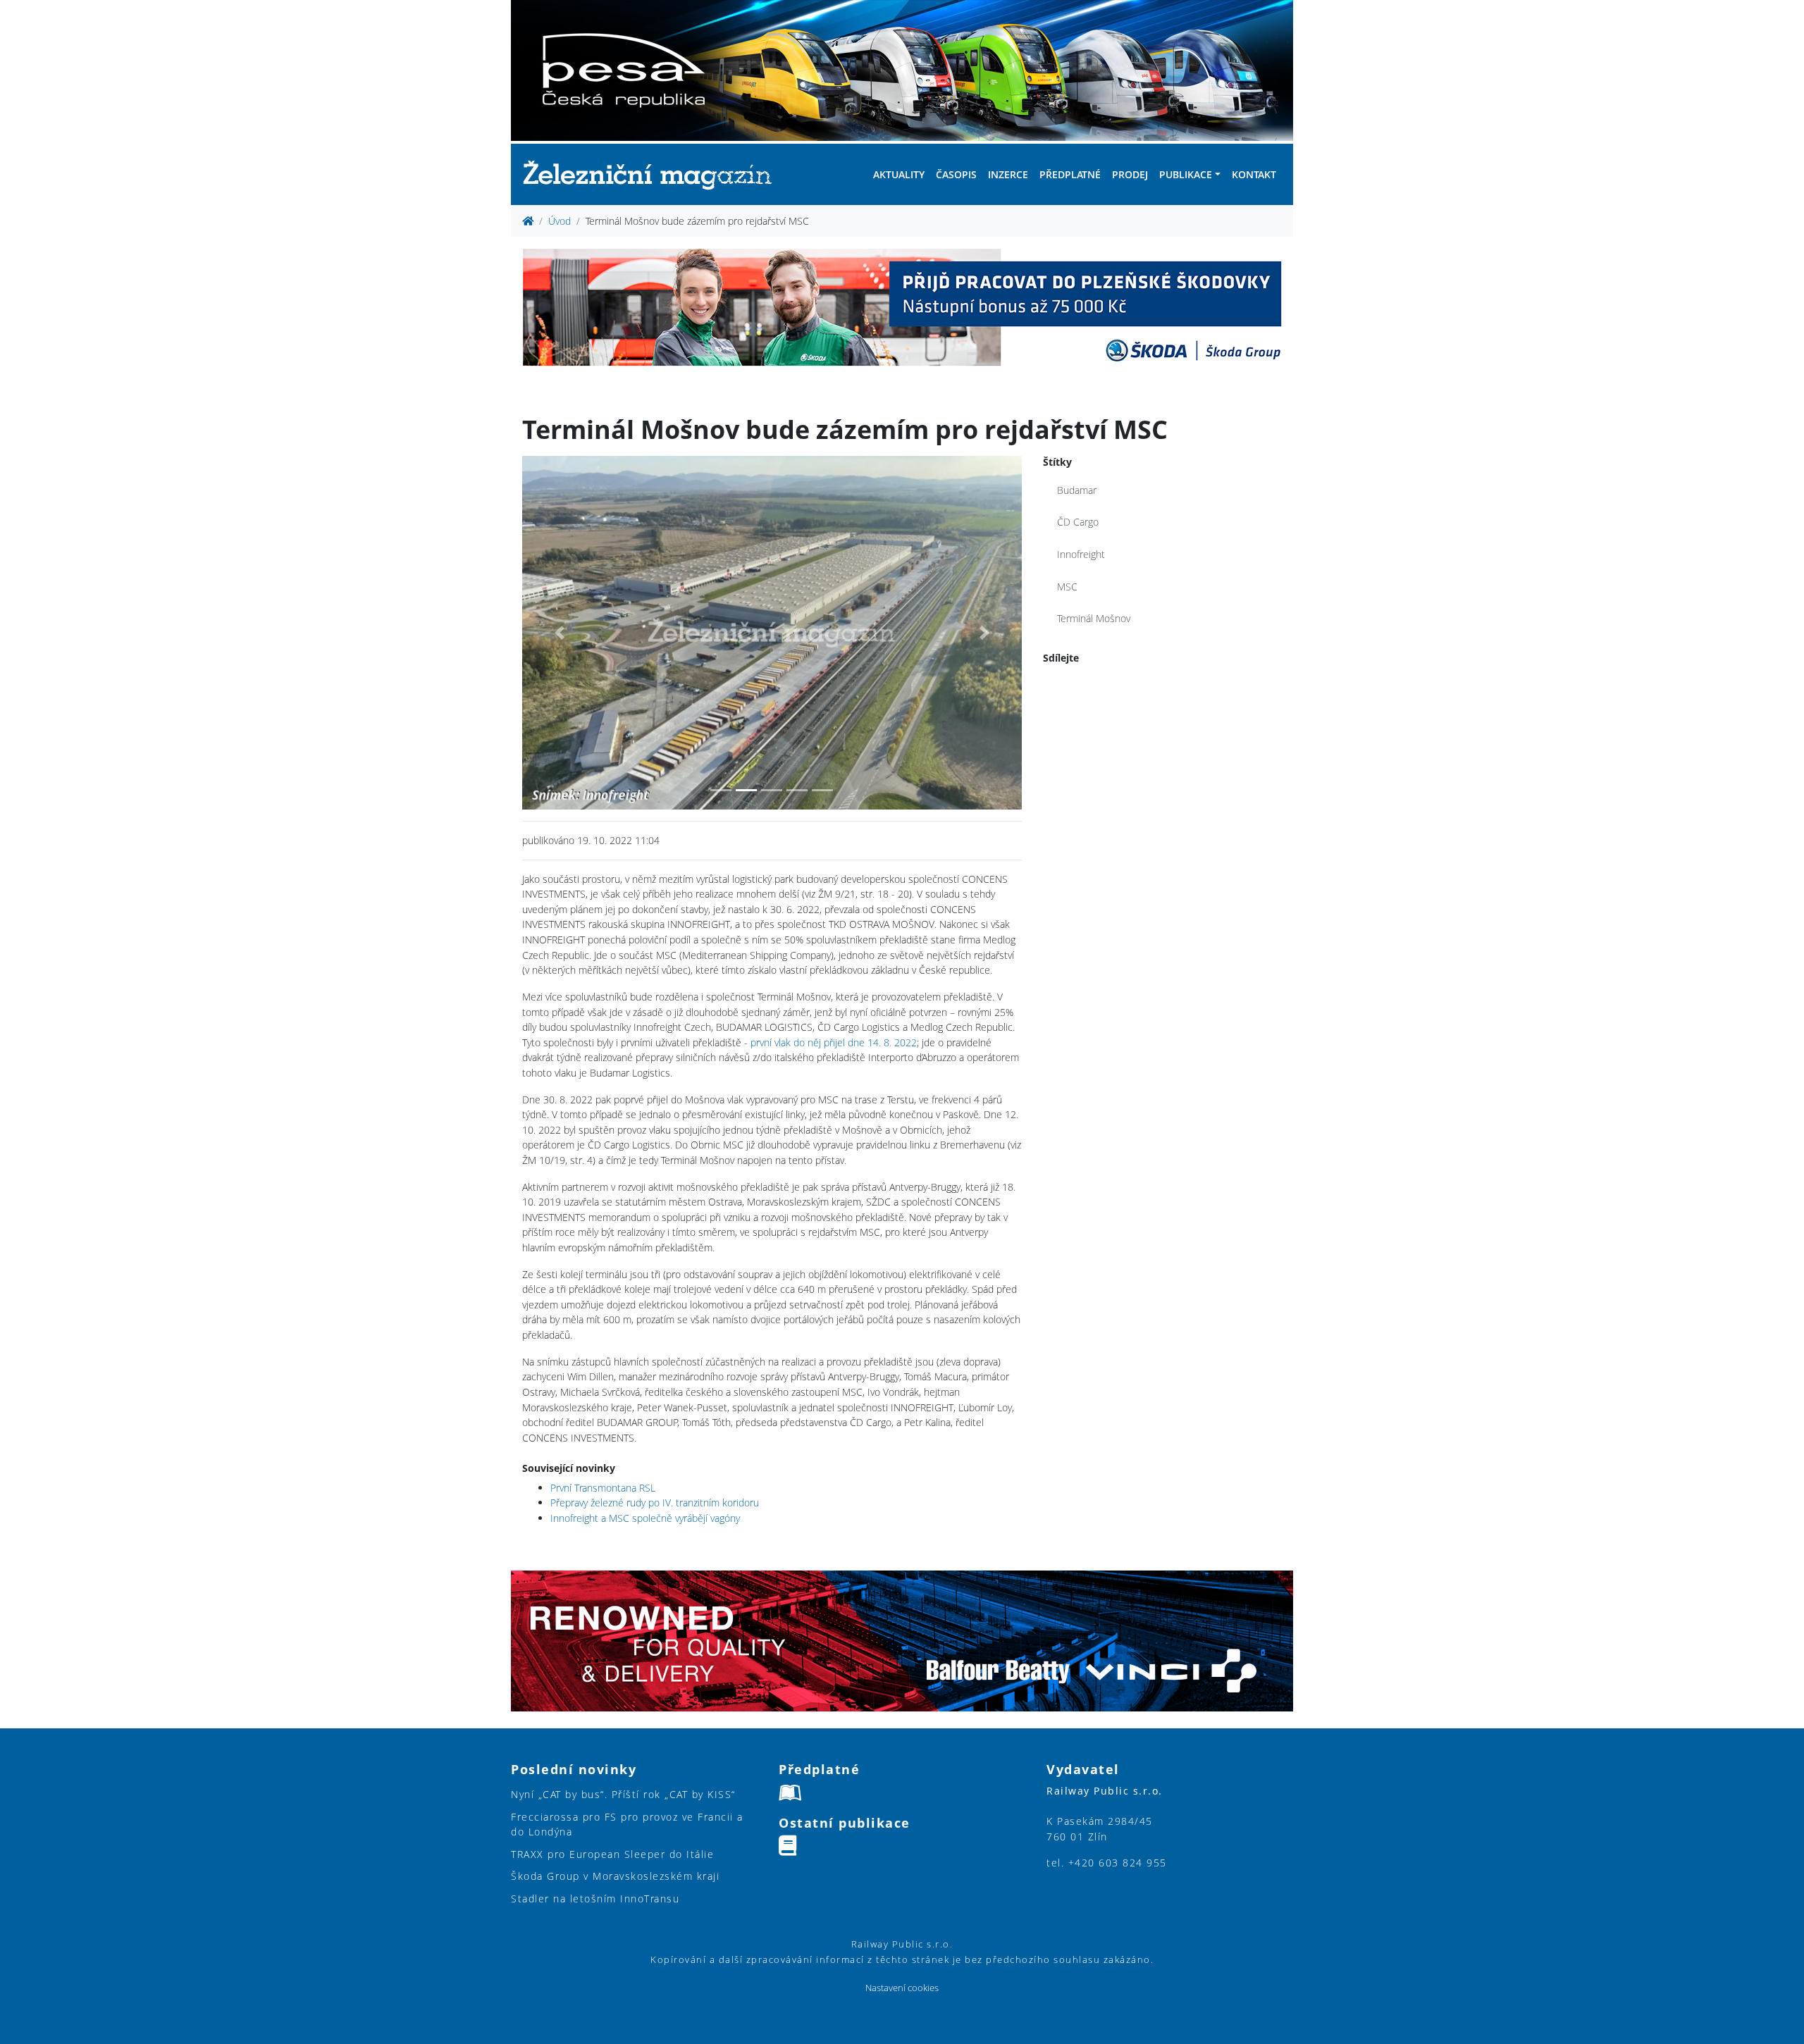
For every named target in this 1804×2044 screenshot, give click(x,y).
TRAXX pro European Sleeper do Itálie (612, 1854)
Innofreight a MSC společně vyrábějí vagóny (645, 1518)
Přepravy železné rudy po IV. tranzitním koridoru (655, 1503)
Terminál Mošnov (1094, 618)
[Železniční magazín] (653, 174)
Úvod (560, 221)
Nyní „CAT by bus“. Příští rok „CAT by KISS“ (623, 1794)
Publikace (1186, 174)
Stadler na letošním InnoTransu (595, 1899)
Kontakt (1254, 174)
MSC (1067, 587)
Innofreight (1081, 554)
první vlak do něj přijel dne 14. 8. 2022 (834, 1042)
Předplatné (1070, 174)
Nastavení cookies (902, 1988)
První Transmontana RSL (603, 1488)
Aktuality (899, 174)
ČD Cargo (1078, 522)
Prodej (1130, 174)
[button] (560, 633)
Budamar (1077, 490)
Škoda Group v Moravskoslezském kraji (615, 1876)
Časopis (956, 174)
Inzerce (1008, 174)
